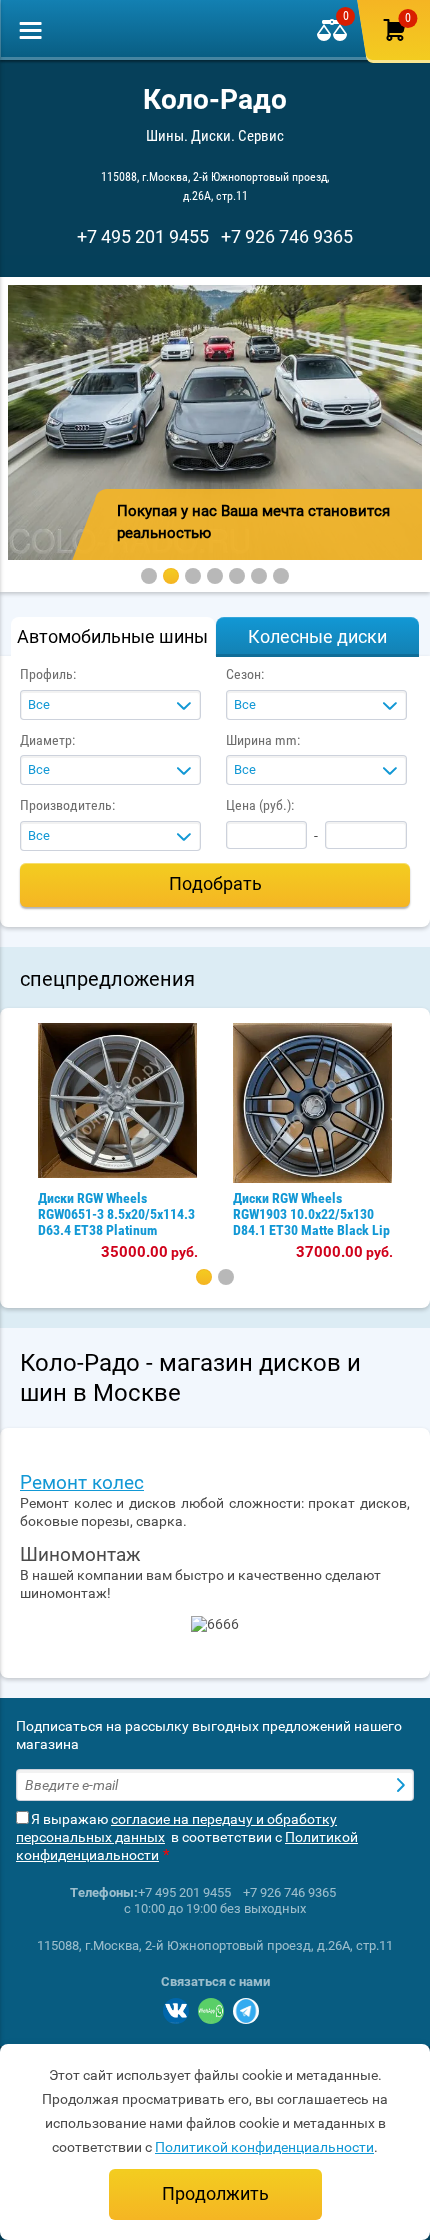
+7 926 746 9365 (287, 236)
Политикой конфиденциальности (264, 2147)
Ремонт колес (82, 1483)
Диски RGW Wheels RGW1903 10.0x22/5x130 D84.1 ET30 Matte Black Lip (311, 1214)
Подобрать (215, 883)
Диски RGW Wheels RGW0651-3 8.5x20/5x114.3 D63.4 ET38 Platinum (116, 1214)
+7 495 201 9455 (143, 236)
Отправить (403, 1785)
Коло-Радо (215, 99)
